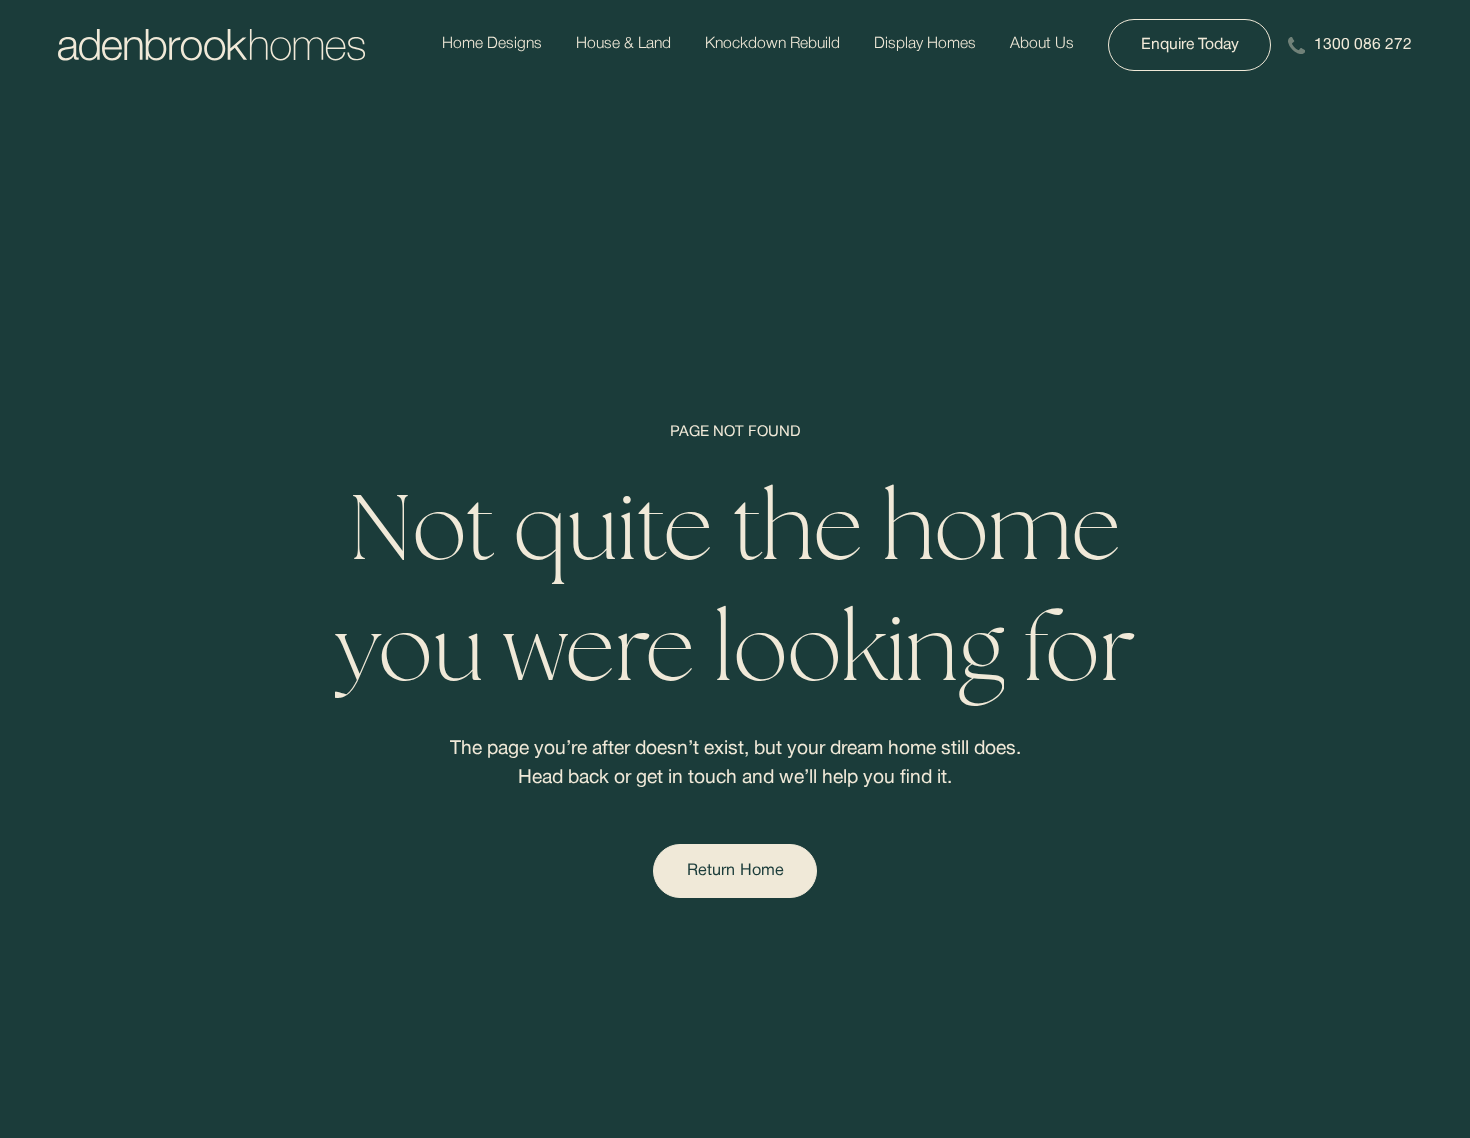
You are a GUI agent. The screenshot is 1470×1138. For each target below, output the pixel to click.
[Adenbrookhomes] (211, 45)
